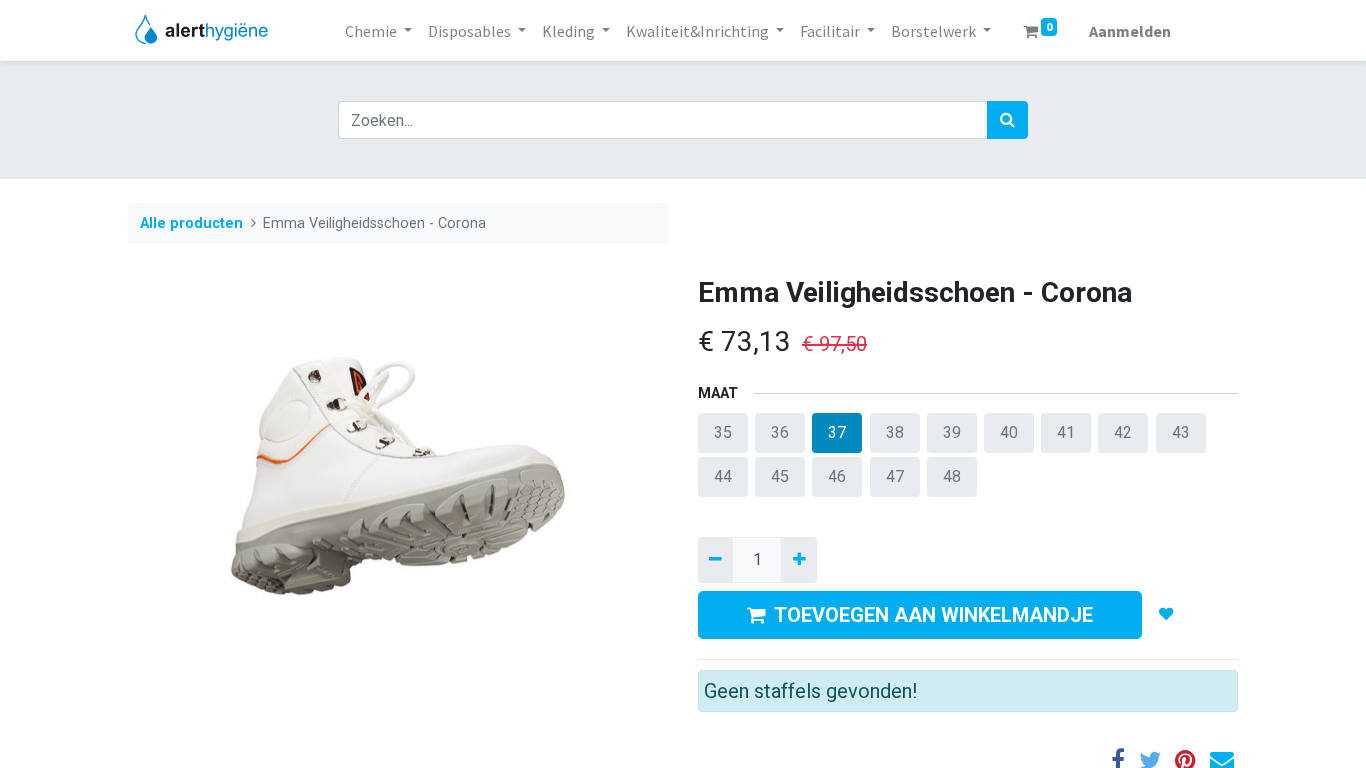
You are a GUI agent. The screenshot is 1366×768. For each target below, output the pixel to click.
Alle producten (191, 223)
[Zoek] (1007, 120)
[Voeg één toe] (798, 560)
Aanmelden (1130, 31)
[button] (1166, 615)
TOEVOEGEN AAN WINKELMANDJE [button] (933, 615)
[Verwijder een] (715, 560)
